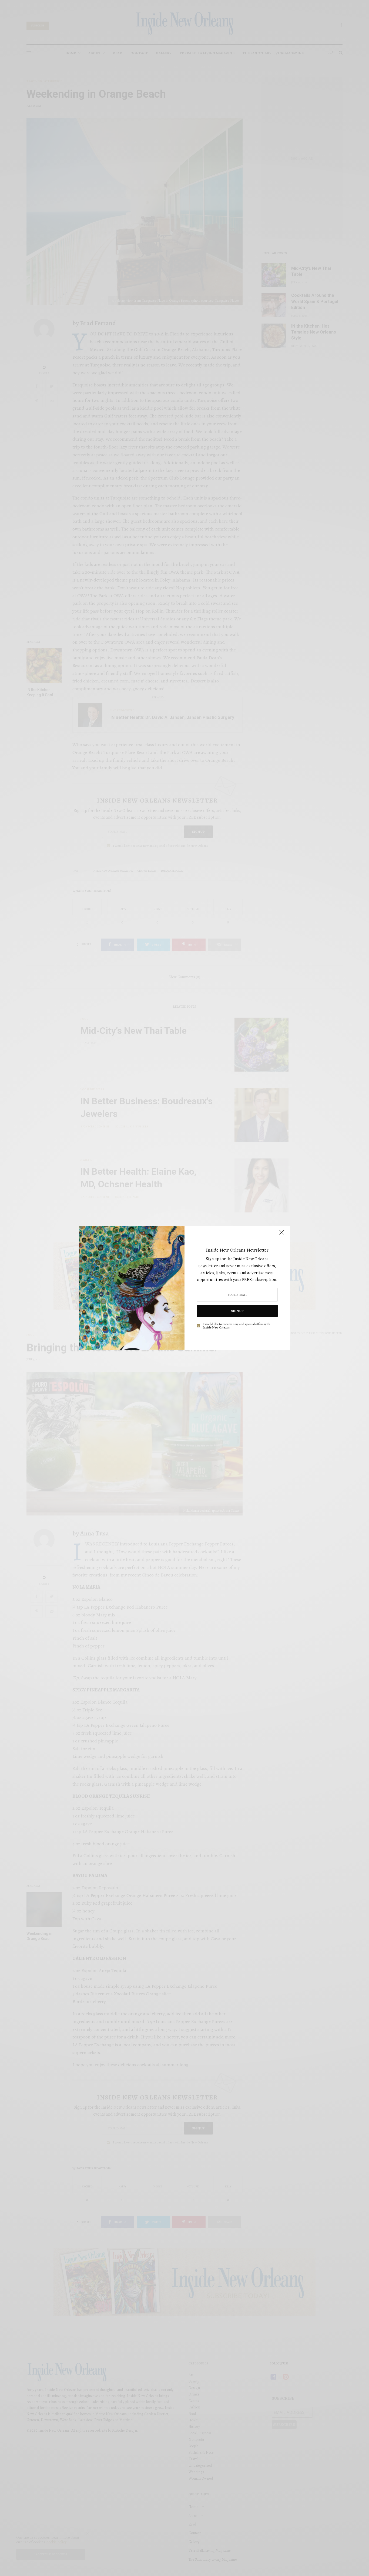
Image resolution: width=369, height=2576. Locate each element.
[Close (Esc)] (282, 1235)
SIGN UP (237, 1311)
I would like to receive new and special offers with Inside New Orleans (236, 1326)
